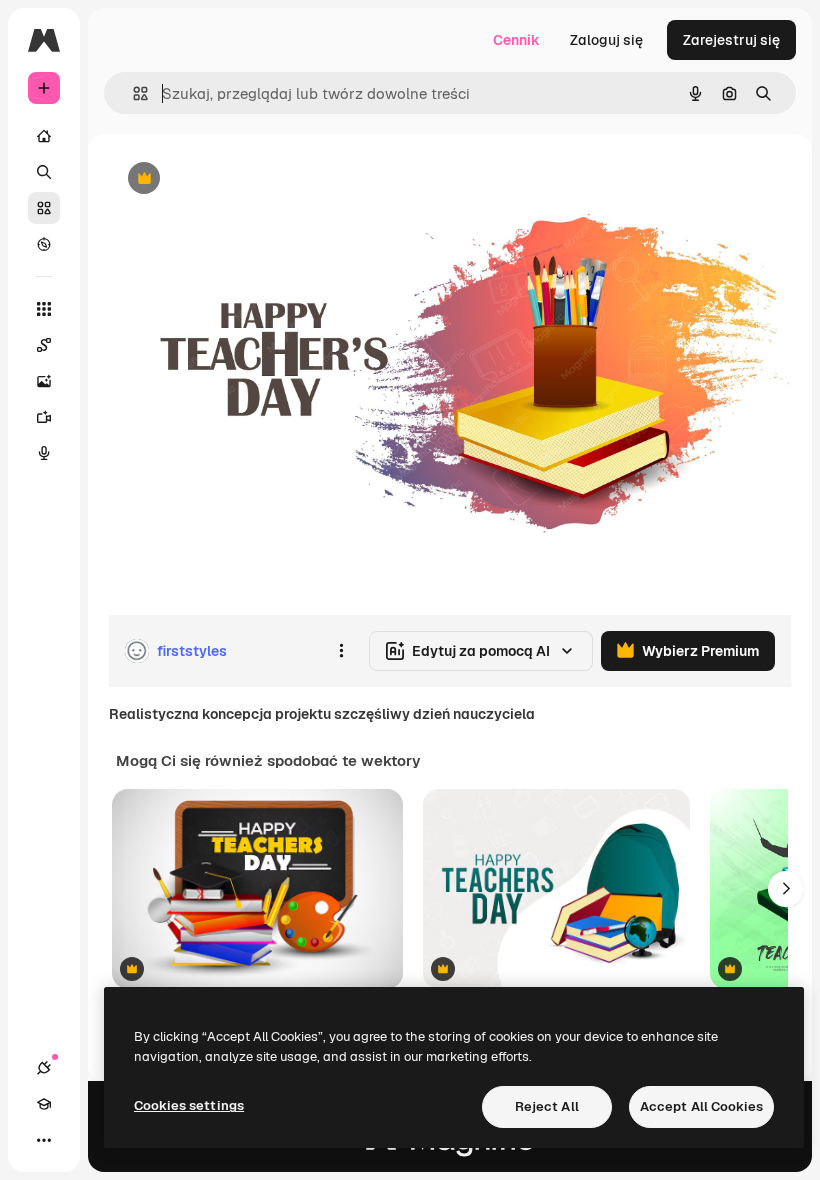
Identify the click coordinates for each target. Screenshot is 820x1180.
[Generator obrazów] (44, 381)
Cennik (516, 40)
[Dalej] (786, 889)
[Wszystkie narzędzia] (44, 309)
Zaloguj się (606, 40)
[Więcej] (44, 1140)
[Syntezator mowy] (44, 453)
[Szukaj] (44, 172)
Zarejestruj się (731, 40)
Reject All (547, 1106)
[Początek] (44, 136)
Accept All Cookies (701, 1106)
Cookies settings (189, 1105)
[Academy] (44, 1104)
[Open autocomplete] (132, 93)
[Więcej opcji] (341, 651)
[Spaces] (44, 345)
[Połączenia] (44, 1068)
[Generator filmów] (44, 417)
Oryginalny (246, 179)
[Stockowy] (44, 208)
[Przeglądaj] (44, 244)
